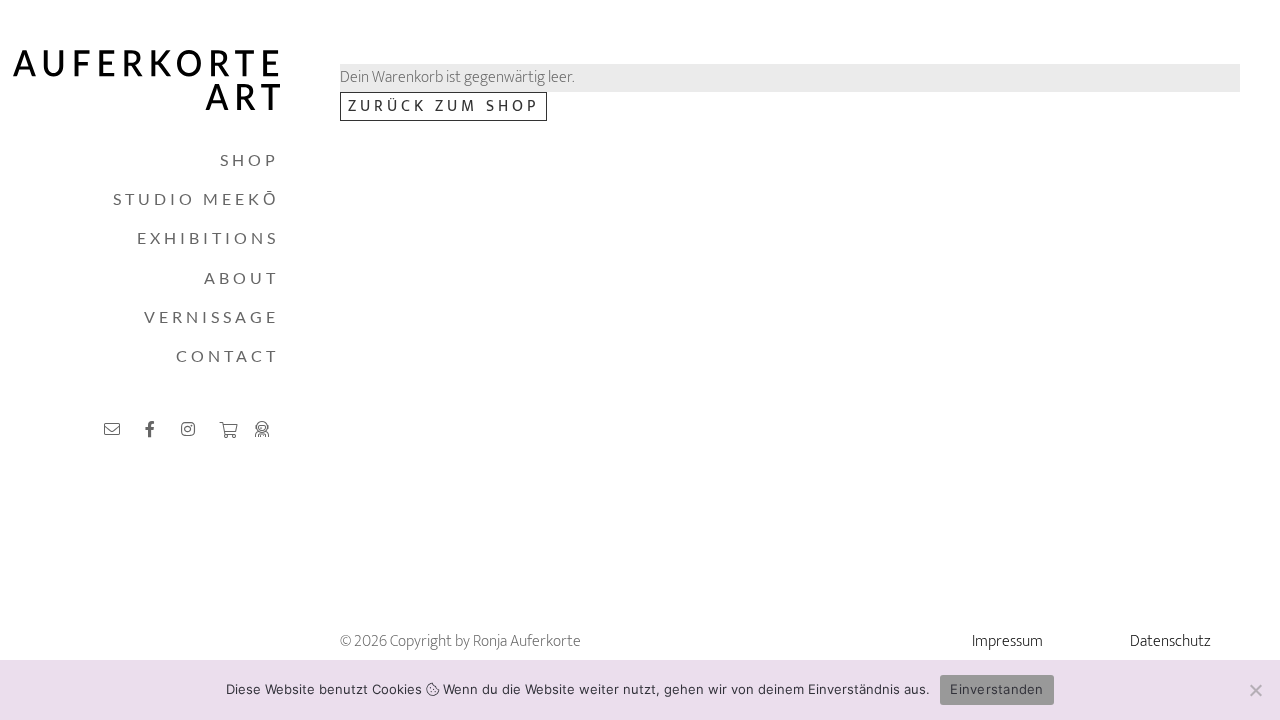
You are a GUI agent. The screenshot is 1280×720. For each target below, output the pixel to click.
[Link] (115, 428)
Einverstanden (996, 689)
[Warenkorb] (227, 430)
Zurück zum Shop (443, 106)
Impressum (1007, 641)
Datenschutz (1170, 641)
